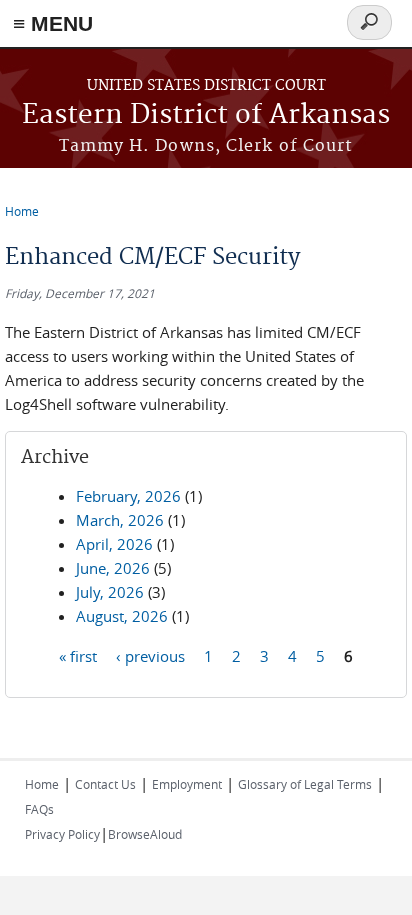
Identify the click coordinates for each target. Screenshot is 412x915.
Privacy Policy (62, 834)
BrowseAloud (145, 834)
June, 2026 (113, 568)
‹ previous (150, 655)
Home (22, 211)
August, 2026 (122, 616)
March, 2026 (120, 520)
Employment (187, 784)
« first (78, 655)
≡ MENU (53, 23)
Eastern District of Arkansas (206, 115)
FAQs (39, 809)
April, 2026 (114, 544)
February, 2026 (128, 496)
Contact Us (105, 784)
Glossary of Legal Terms (305, 784)
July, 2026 (110, 592)
